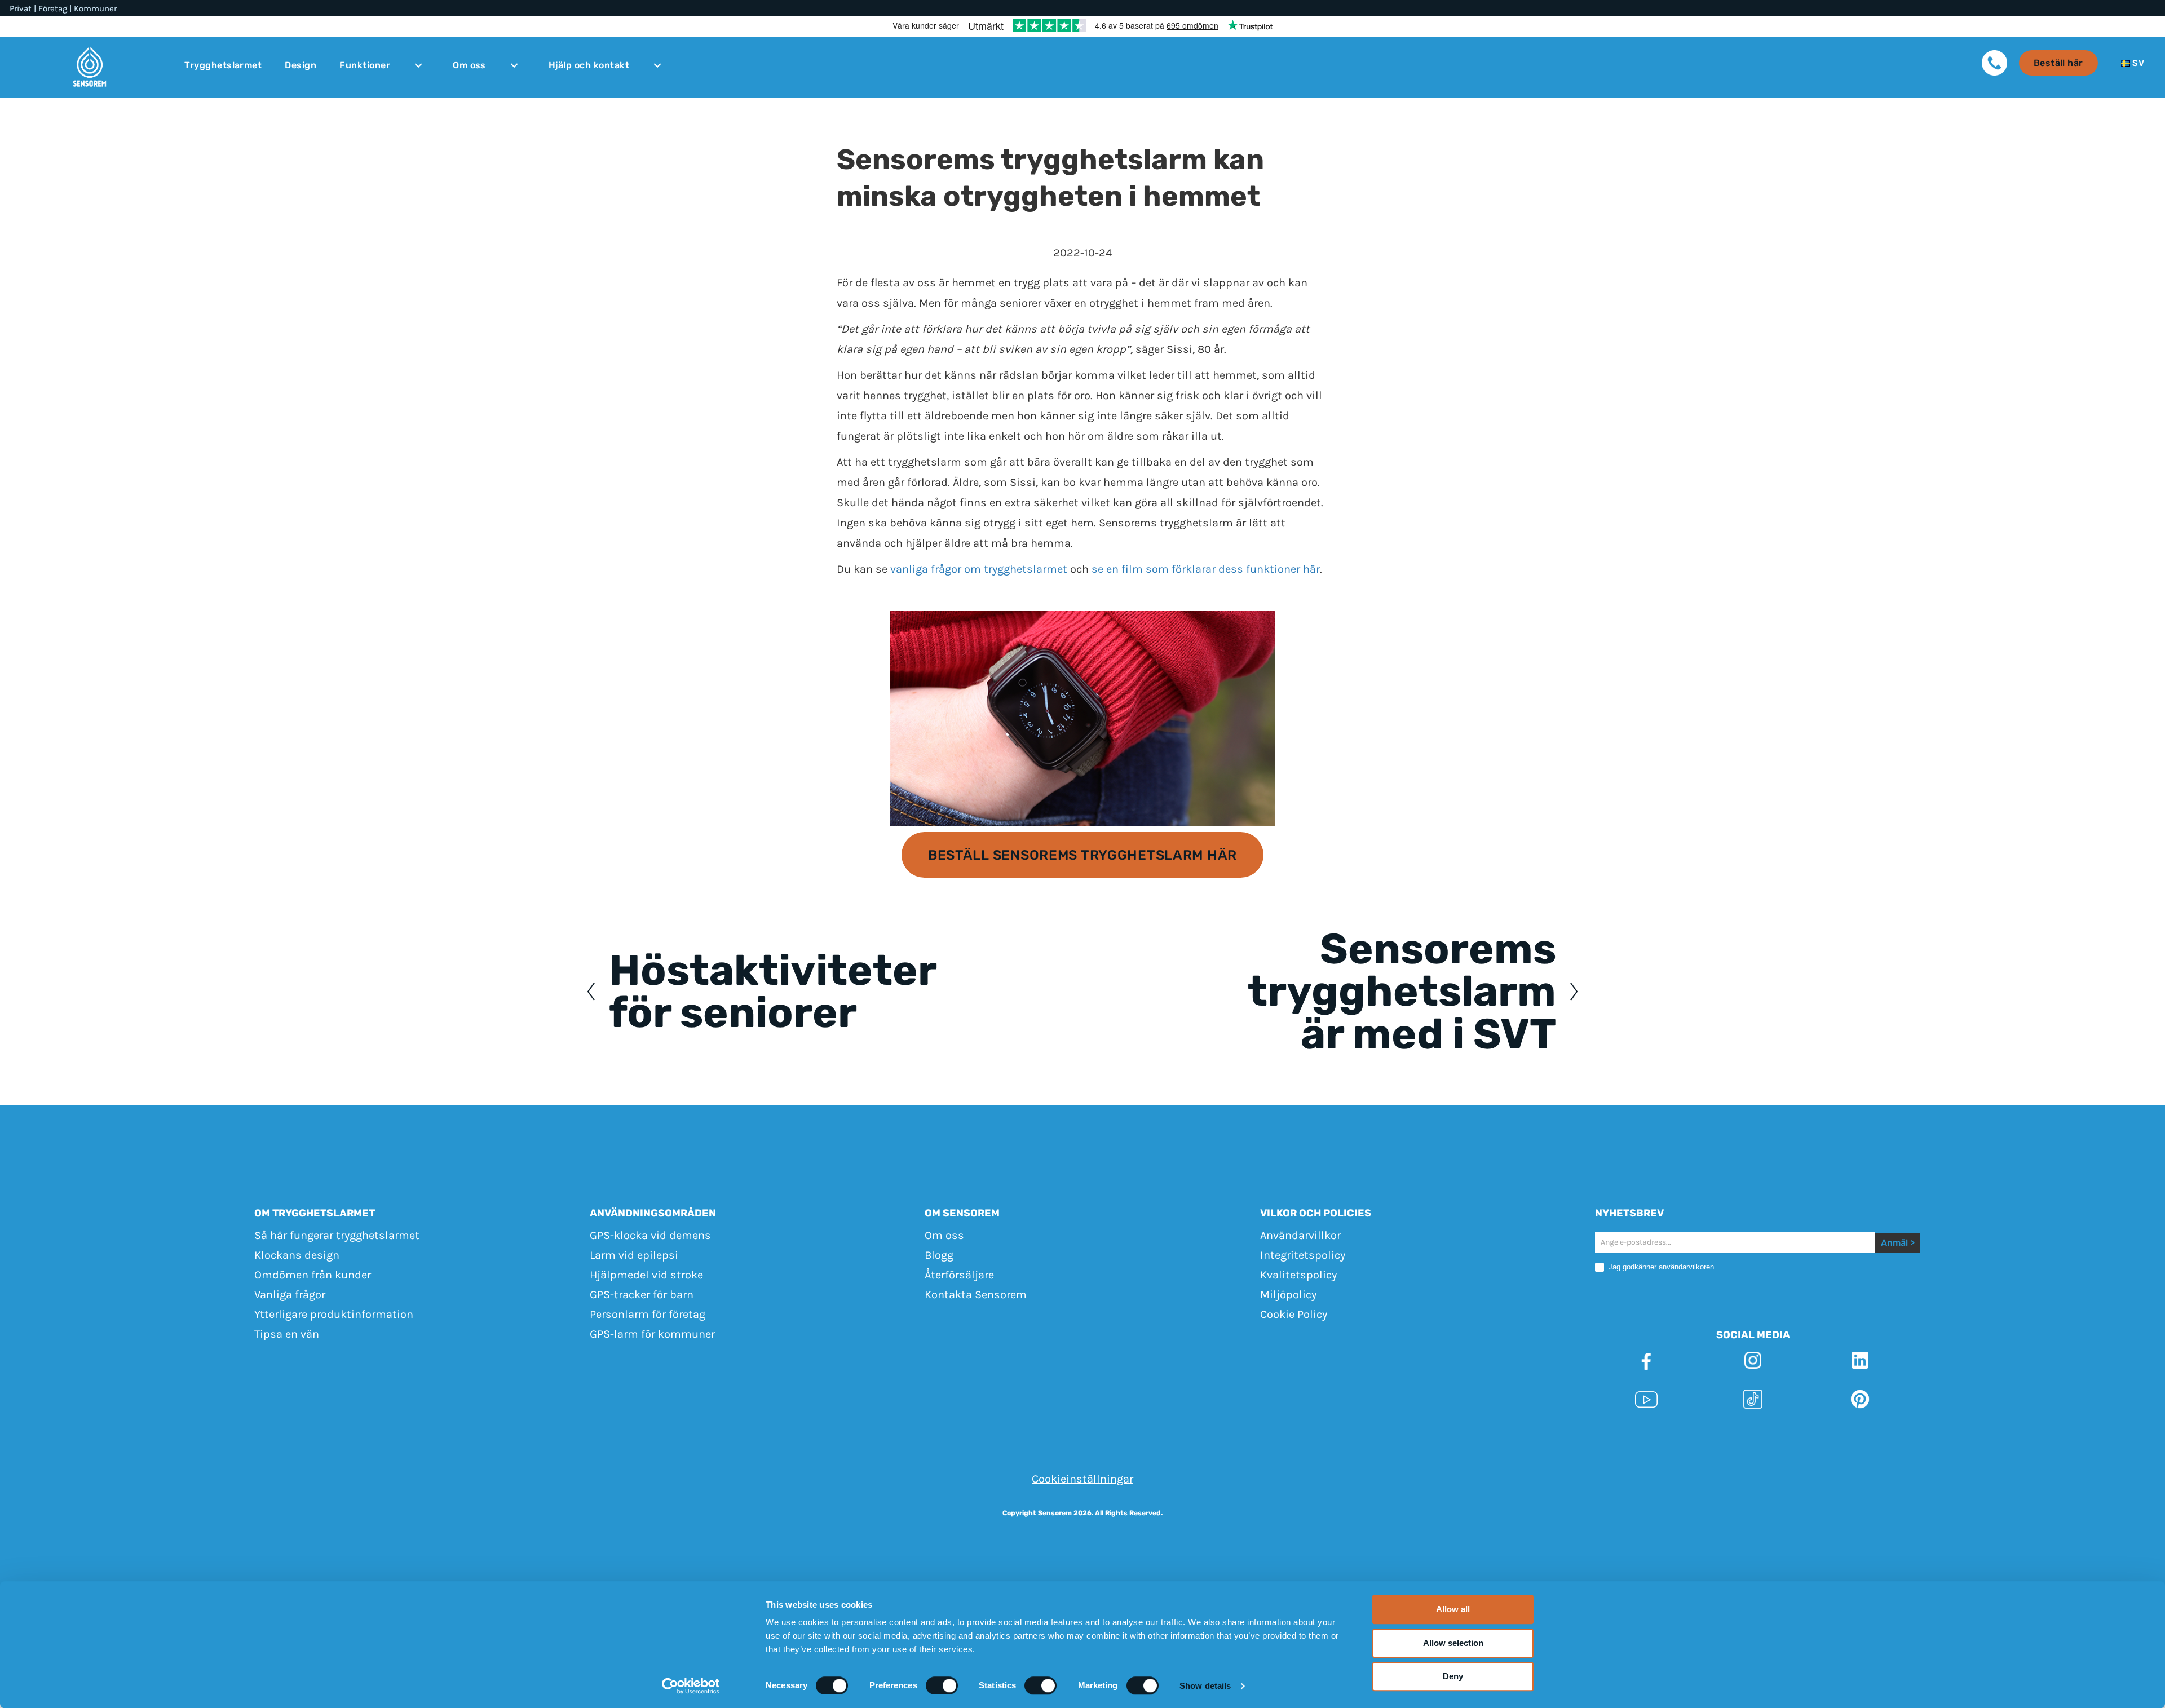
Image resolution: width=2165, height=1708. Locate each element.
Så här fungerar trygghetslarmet (337, 1235)
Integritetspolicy (1303, 1255)
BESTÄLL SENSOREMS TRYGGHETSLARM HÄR (1082, 855)
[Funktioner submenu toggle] (418, 65)
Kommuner (95, 9)
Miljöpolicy (1288, 1295)
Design (301, 65)
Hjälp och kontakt (589, 65)
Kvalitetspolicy (1298, 1275)
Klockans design (297, 1255)
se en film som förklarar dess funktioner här (1206, 569)
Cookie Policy (1294, 1314)
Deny (1453, 1676)
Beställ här (2058, 63)
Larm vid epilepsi (634, 1255)
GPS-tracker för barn (642, 1295)
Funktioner (365, 65)
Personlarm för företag (648, 1314)
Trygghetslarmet (223, 65)
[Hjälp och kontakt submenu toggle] (657, 65)
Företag (53, 9)
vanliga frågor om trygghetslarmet (979, 569)
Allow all (1453, 1609)
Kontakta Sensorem (976, 1295)
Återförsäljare (959, 1275)
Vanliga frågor (290, 1295)
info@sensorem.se (1316, 1439)
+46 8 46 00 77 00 (1214, 1439)
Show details (1205, 1686)
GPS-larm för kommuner (652, 1334)
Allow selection (1453, 1643)
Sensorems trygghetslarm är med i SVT (1402, 992)
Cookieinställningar (1082, 1479)
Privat (21, 9)
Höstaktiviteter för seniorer (772, 992)
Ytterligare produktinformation (334, 1314)
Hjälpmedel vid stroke (646, 1275)
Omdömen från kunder (313, 1275)
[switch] (942, 1685)
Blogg (939, 1255)
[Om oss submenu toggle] (514, 65)
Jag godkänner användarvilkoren (1660, 1267)
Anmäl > (1898, 1243)
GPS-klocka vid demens (650, 1235)
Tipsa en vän (287, 1334)
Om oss (469, 65)
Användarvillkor (1300, 1235)
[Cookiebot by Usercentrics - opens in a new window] (691, 1686)
